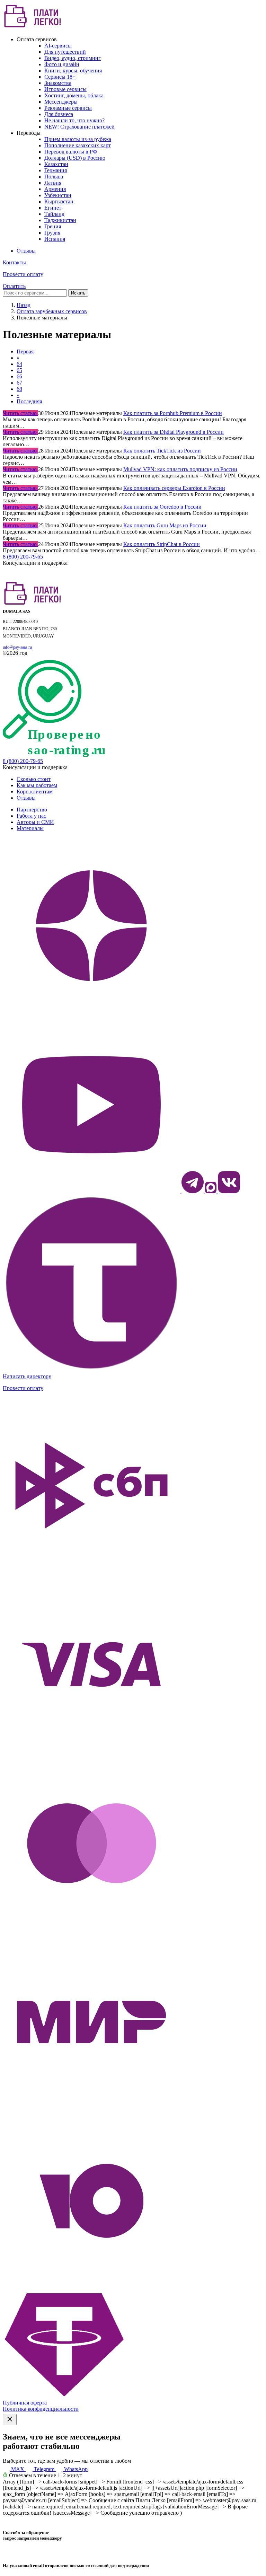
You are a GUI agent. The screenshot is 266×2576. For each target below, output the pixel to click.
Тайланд (54, 214)
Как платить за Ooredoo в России (162, 507)
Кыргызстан (59, 201)
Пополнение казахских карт (78, 145)
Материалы (30, 828)
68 (19, 389)
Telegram (44, 2469)
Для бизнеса (59, 114)
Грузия (52, 233)
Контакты (14, 262)
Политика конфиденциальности (41, 2409)
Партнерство (32, 810)
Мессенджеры (61, 102)
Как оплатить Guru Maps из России (165, 525)
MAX (18, 2469)
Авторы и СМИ (35, 822)
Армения (55, 189)
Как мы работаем (37, 785)
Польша (54, 177)
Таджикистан (60, 220)
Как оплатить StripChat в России (162, 544)
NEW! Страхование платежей (79, 127)
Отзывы (26, 251)
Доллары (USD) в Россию (75, 158)
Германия (56, 170)
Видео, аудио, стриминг (73, 58)
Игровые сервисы (65, 89)
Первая (25, 351)
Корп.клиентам (35, 792)
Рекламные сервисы (68, 108)
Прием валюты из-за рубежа (78, 139)
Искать (78, 293)
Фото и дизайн (62, 64)
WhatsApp (75, 2469)
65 (19, 370)
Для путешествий (65, 52)
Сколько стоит (34, 779)
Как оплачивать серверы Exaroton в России (174, 488)
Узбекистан (58, 195)
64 (19, 364)
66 (19, 376)
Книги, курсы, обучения (73, 71)
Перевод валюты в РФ (71, 152)
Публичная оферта (25, 2403)
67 (19, 383)
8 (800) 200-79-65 (23, 557)
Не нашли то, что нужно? (74, 120)
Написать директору (27, 1376)
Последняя (29, 401)
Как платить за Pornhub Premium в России (173, 413)
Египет (53, 208)
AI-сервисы (58, 46)
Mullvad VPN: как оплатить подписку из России (180, 469)
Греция (53, 226)
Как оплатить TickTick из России (162, 451)
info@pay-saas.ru (17, 647)
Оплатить (14, 286)
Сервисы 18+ (60, 77)
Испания (55, 239)
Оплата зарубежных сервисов (52, 311)
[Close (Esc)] (10, 2420)
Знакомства (58, 83)
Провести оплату (23, 274)
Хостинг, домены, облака (74, 95)
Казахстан (56, 164)
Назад (24, 305)
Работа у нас (31, 816)
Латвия (53, 183)
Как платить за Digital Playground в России (174, 432)
